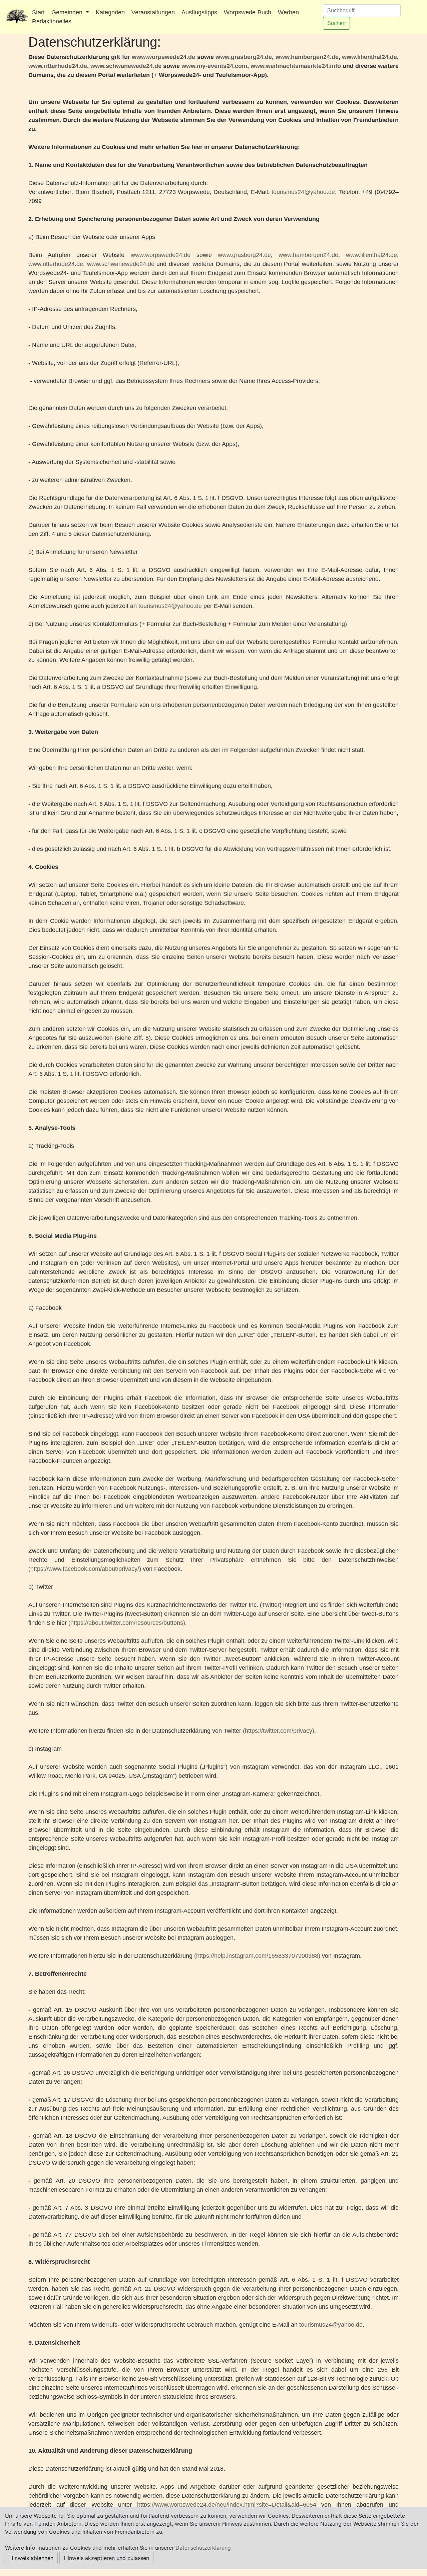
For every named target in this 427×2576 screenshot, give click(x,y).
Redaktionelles (52, 21)
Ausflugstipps (199, 12)
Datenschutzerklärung (203, 2548)
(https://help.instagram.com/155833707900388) (257, 1956)
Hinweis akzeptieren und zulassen (106, 2558)
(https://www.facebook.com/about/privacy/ (84, 1569)
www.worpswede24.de (163, 57)
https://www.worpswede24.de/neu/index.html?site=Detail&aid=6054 (227, 2505)
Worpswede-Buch (248, 12)
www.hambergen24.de (307, 57)
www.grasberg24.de (244, 57)
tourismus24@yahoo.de (170, 606)
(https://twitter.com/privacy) (279, 1731)
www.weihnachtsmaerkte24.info (296, 66)
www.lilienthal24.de (369, 57)
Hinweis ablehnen (31, 2558)
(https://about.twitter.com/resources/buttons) (127, 1623)
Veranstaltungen (153, 12)
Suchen (336, 23)
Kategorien (110, 12)
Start (38, 12)
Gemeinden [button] (68, 12)
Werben (288, 12)
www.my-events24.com (214, 66)
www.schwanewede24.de (126, 66)
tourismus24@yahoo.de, (304, 192)
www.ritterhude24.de (58, 66)
